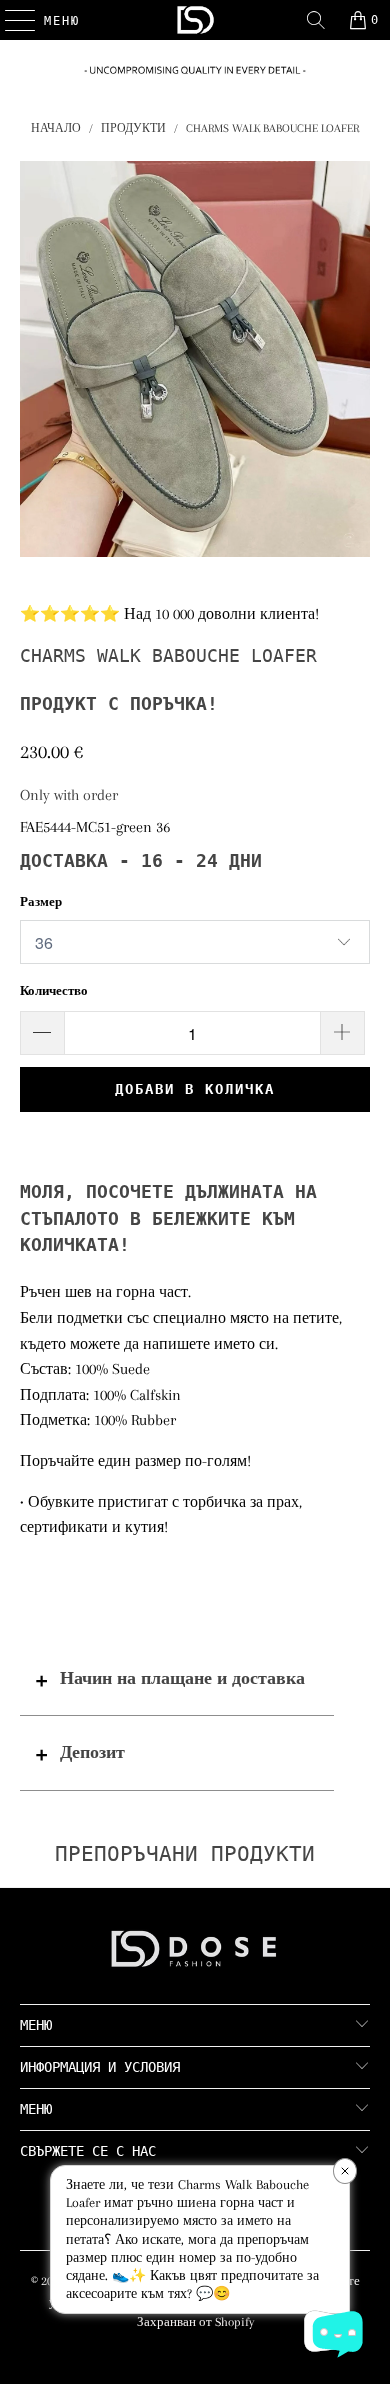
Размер (41, 902)
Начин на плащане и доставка (182, 1678)
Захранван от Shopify (195, 2322)
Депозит (92, 1752)
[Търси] (316, 20)
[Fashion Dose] (195, 20)
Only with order (69, 795)
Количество (54, 991)
